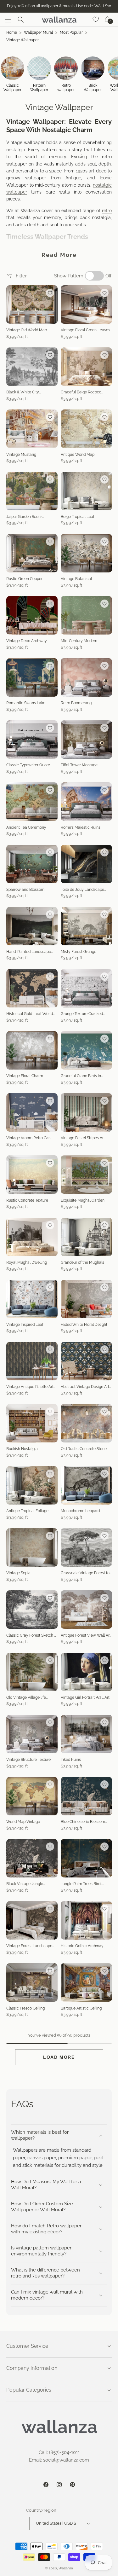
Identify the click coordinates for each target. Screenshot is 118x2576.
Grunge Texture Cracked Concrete (82, 1014)
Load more (59, 2057)
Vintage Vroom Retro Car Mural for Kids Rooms (28, 1138)
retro (107, 211)
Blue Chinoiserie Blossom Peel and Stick (83, 1822)
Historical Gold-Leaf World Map (30, 1014)
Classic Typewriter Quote (28, 765)
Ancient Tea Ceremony (26, 827)
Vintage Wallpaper (22, 40)
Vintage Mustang (21, 455)
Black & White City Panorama (23, 392)
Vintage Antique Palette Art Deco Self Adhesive (30, 1387)
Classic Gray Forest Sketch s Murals (31, 1636)
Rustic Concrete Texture (27, 1200)
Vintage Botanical (76, 579)
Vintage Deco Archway (27, 641)
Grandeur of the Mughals (82, 1262)
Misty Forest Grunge (79, 952)
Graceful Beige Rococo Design (81, 392)
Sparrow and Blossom (25, 890)
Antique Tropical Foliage (27, 1511)
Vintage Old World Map (27, 330)
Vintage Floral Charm (25, 1076)
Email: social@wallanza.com (59, 2460)
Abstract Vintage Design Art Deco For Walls (85, 1387)
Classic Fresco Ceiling (25, 2008)
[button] (8, 20)
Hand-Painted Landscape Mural (29, 952)
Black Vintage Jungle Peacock (25, 1884)
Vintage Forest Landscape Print (29, 1946)
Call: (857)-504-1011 (59, 2452)
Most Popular (71, 32)
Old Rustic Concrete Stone (84, 1449)
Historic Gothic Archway (82, 1946)
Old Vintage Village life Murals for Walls (26, 1698)
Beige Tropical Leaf (78, 517)
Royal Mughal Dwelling (27, 1262)
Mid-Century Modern (79, 641)
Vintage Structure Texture (28, 1760)
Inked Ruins (71, 1760)
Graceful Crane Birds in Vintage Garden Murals (81, 1076)
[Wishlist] (96, 20)
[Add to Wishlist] (50, 293)
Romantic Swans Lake (26, 703)
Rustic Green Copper (24, 579)
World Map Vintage (23, 1822)
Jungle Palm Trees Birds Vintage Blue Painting (81, 1884)
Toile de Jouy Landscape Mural (82, 890)
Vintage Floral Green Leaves (85, 330)
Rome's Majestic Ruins (81, 827)
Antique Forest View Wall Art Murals (86, 1636)
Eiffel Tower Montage (79, 765)
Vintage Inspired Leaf (25, 1325)
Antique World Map (78, 455)
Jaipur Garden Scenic (25, 517)
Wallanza (66, 2568)
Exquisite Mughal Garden (83, 1200)
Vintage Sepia (18, 1573)
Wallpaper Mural (38, 32)
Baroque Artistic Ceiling (81, 2008)
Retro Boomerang (76, 703)
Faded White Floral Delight (84, 1325)
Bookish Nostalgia (22, 1449)
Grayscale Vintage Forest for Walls (86, 1573)
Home (12, 32)
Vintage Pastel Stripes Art (83, 1138)
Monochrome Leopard (80, 1511)
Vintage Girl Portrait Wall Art (85, 1697)
